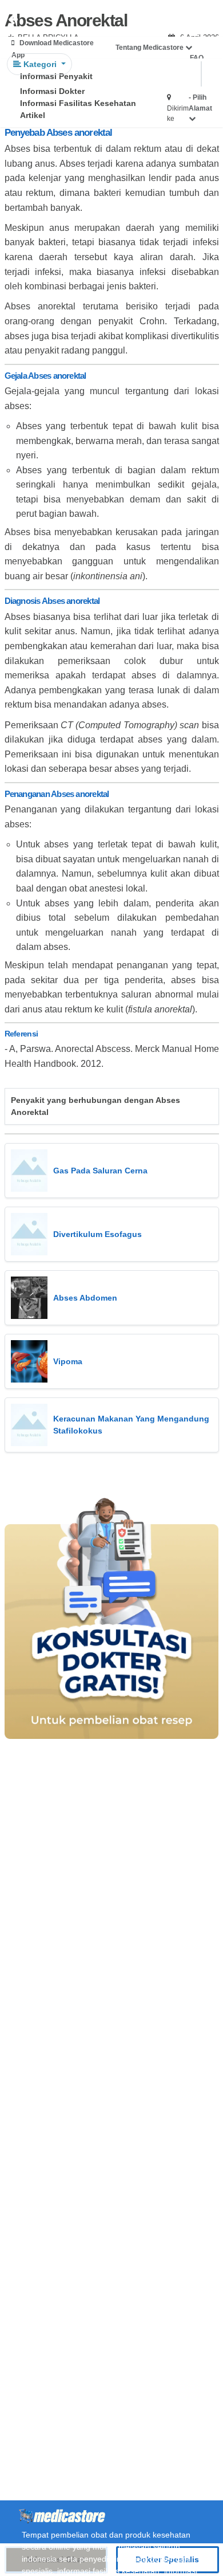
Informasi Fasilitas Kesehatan (78, 103)
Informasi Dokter (52, 91)
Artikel (33, 115)
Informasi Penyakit (56, 76)
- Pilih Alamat (200, 103)
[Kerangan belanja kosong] (35, 20)
